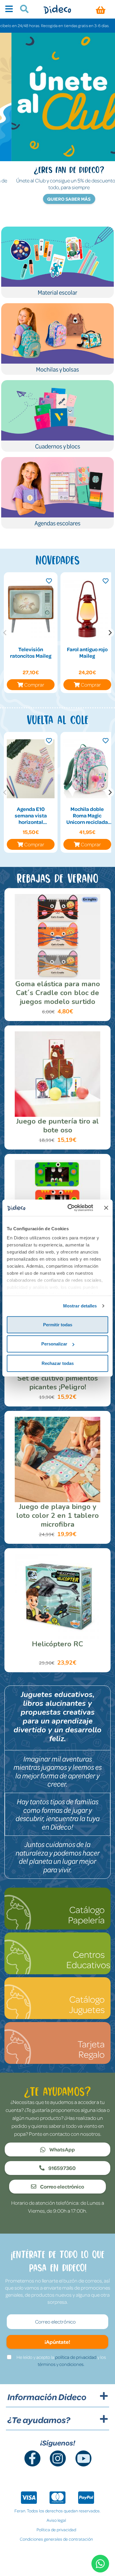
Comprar (34, 685)
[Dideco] (57, 9)
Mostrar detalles (80, 1306)
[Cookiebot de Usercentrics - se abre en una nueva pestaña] (70, 1208)
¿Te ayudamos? (39, 2420)
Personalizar (54, 1344)
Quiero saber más (58, 199)
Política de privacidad (56, 2529)
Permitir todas (58, 1324)
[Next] (110, 633)
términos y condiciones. (61, 2364)
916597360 (62, 2168)
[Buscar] (22, 10)
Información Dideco (47, 2397)
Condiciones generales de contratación (56, 2539)
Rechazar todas (58, 1363)
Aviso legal (56, 2520)
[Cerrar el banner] (106, 1208)
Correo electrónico (62, 2186)
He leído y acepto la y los (61, 2361)
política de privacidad (76, 2357)
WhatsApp (62, 2149)
